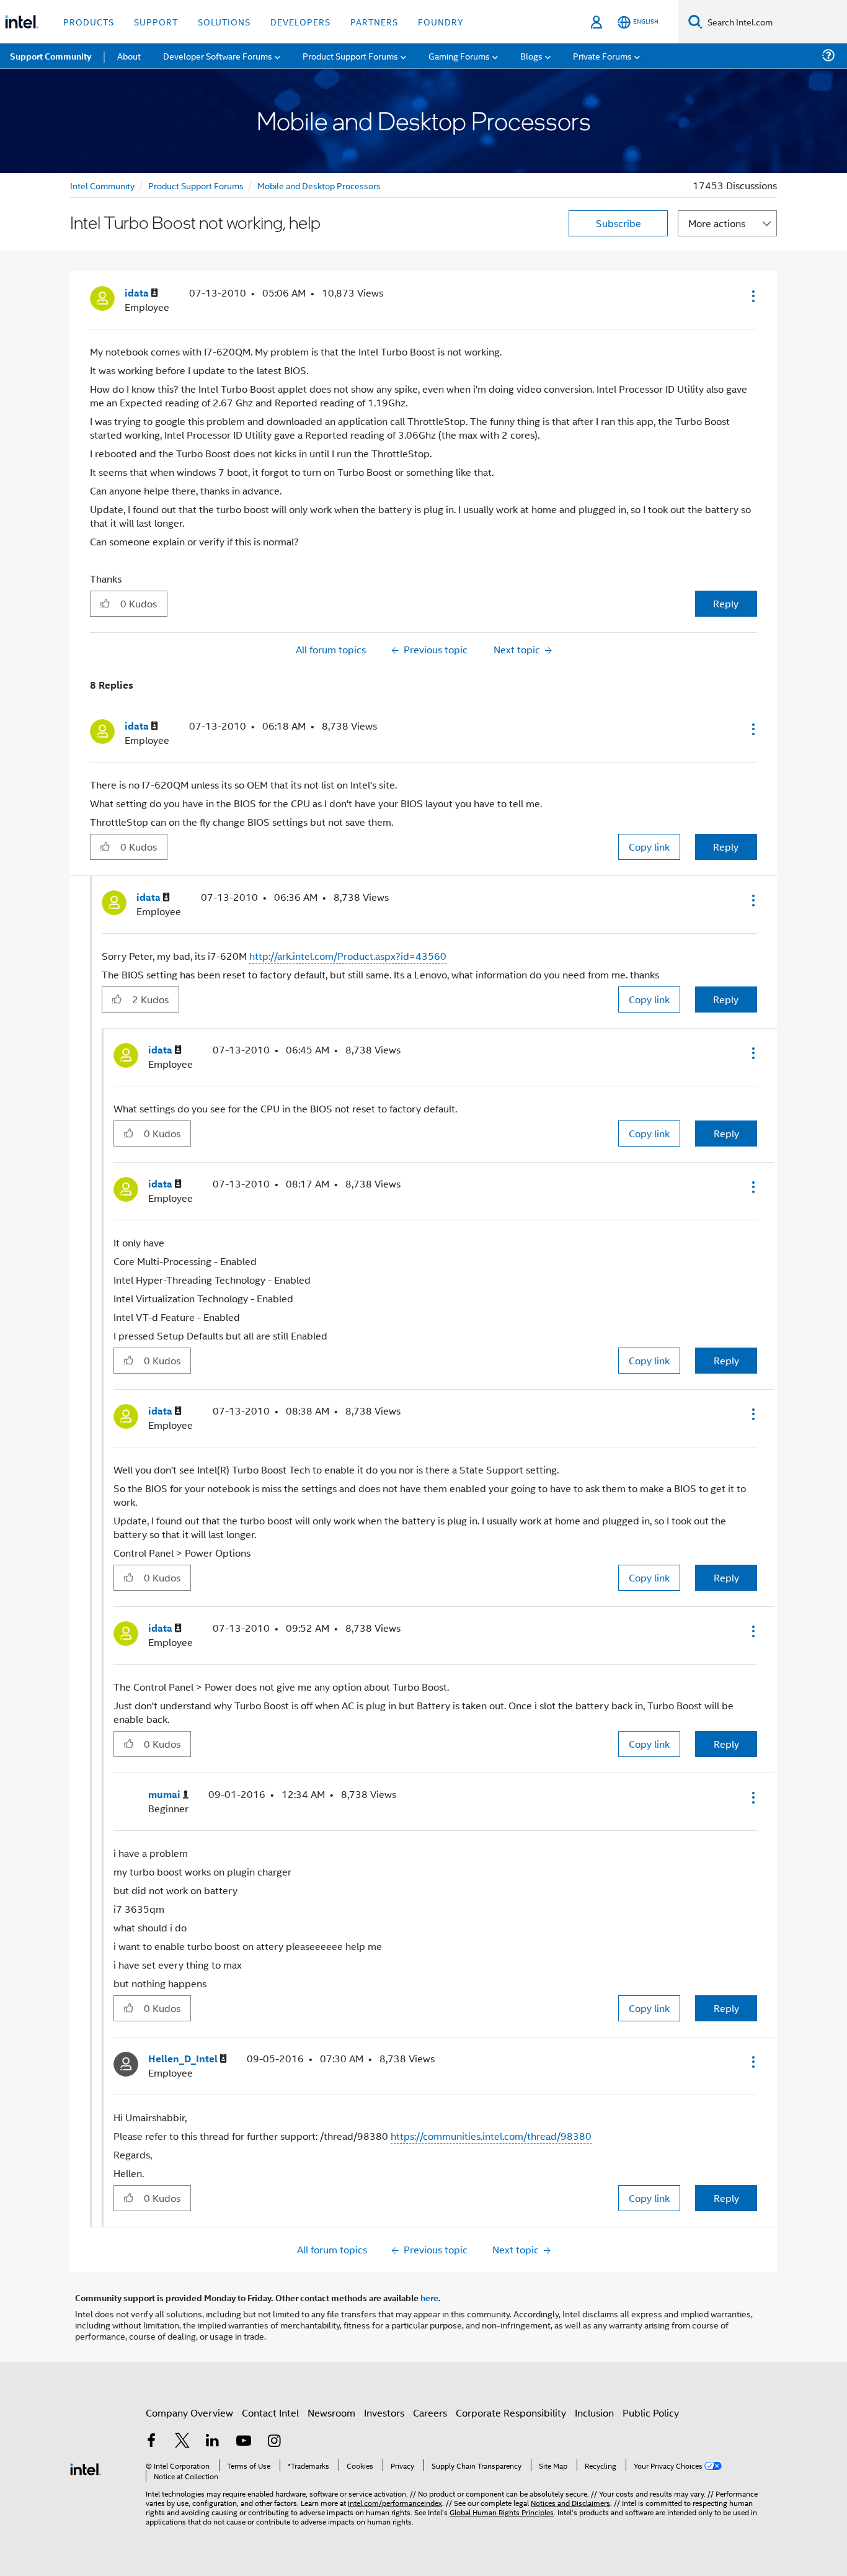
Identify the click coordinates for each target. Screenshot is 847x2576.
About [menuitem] (129, 56)
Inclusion (594, 2413)
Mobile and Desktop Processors (319, 185)
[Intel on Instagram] (274, 2442)
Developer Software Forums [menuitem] (218, 56)
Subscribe (619, 223)
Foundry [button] (441, 21)
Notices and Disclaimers (570, 2502)
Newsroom (331, 2413)
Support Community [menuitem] (51, 56)
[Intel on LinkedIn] (213, 2442)
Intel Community (102, 185)
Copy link (649, 847)
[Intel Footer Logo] (86, 2468)
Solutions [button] (224, 21)
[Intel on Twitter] (182, 2442)
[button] (752, 296)
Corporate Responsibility (511, 2413)
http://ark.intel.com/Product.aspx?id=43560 (348, 956)
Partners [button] (374, 21)
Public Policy (651, 2413)
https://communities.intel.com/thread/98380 (491, 2136)
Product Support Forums (196, 185)
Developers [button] (300, 21)
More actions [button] (717, 223)
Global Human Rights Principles (502, 2512)
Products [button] (89, 21)
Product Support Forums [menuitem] (350, 56)
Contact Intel (270, 2413)
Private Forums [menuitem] (602, 56)
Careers (430, 2413)
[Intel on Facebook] (151, 2442)
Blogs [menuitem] (531, 56)
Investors (384, 2413)
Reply (726, 603)
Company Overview (189, 2413)
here (429, 2297)
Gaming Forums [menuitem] (459, 56)
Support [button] (156, 21)
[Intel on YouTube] (244, 2442)
